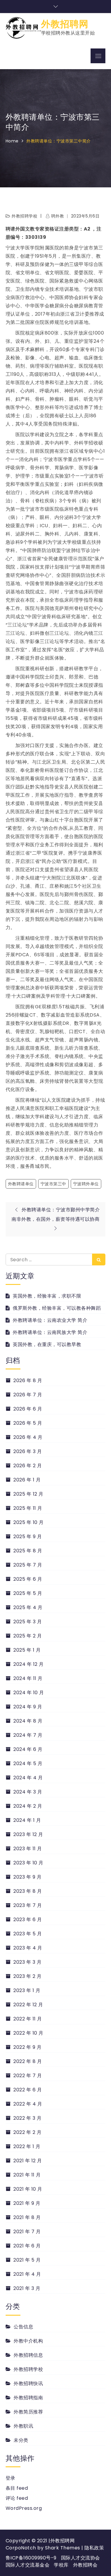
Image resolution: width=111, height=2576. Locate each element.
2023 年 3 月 (27, 1962)
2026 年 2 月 (28, 1466)
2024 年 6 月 (28, 1749)
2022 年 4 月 (28, 2104)
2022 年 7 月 (28, 2076)
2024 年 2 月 (28, 1806)
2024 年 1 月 (27, 1820)
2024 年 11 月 (28, 1678)
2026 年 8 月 (28, 1380)
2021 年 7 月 (27, 2232)
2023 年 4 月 (28, 1948)
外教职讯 (23, 2426)
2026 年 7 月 (28, 1395)
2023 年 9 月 (27, 1877)
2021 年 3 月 (27, 2288)
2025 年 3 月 (28, 1622)
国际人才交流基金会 (28, 2565)
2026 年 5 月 (28, 1423)
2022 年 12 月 (28, 2005)
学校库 (61, 2565)
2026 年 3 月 (28, 1451)
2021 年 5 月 (27, 2260)
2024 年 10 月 (29, 1693)
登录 (11, 2478)
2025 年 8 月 (28, 1551)
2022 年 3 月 (27, 2118)
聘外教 (58, 216)
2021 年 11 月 (27, 2175)
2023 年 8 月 (28, 1891)
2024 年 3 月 (28, 1792)
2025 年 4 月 (28, 1607)
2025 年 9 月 (28, 1537)
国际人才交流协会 (81, 2558)
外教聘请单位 (21, 1184)
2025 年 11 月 (28, 1508)
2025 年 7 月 (28, 1565)
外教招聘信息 (28, 2355)
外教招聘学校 (24, 216)
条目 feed (17, 2488)
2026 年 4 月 (28, 1437)
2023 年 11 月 (28, 1849)
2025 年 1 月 (27, 1650)
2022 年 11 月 (28, 2019)
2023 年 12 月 (28, 1834)
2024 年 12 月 (29, 1664)
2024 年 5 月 (28, 1763)
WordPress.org (24, 2508)
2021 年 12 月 (28, 2161)
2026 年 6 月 (28, 1409)
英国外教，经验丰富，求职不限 (47, 1296)
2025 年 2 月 (28, 1636)
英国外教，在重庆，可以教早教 (47, 1344)
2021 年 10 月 (28, 2189)
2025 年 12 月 (28, 1494)
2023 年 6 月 (28, 1920)
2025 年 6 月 (28, 1579)
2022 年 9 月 (27, 2047)
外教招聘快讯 (28, 2383)
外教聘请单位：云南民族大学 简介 (50, 1332)
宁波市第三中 (53, 1184)
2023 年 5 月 (28, 1934)
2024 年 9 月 (28, 1707)
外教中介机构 (28, 2341)
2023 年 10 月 (28, 1863)
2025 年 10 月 (29, 1522)
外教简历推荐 (28, 2412)
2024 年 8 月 (28, 1721)
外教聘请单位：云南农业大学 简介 (50, 1320)
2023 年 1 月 (27, 1990)
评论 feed (17, 2498)
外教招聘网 (65, 24)
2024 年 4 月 (28, 1778)
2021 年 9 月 (27, 2203)
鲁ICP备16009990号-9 (31, 2558)
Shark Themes (63, 2548)
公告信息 (23, 2327)
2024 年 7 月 (28, 1735)
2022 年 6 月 (28, 2090)
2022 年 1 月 (27, 2146)
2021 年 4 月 (27, 2274)
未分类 (21, 2440)
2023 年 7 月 (28, 1905)
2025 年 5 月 (28, 1593)
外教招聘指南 (28, 2398)
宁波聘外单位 (86, 1184)
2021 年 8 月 (27, 2217)
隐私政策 (94, 2548)
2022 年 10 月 (28, 2033)
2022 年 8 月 (28, 2061)
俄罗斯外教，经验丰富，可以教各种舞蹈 (57, 1308)
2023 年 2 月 (27, 1976)
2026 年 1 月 (27, 1480)
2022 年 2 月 (27, 2132)
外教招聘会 (85, 2565)
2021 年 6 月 (27, 2246)
